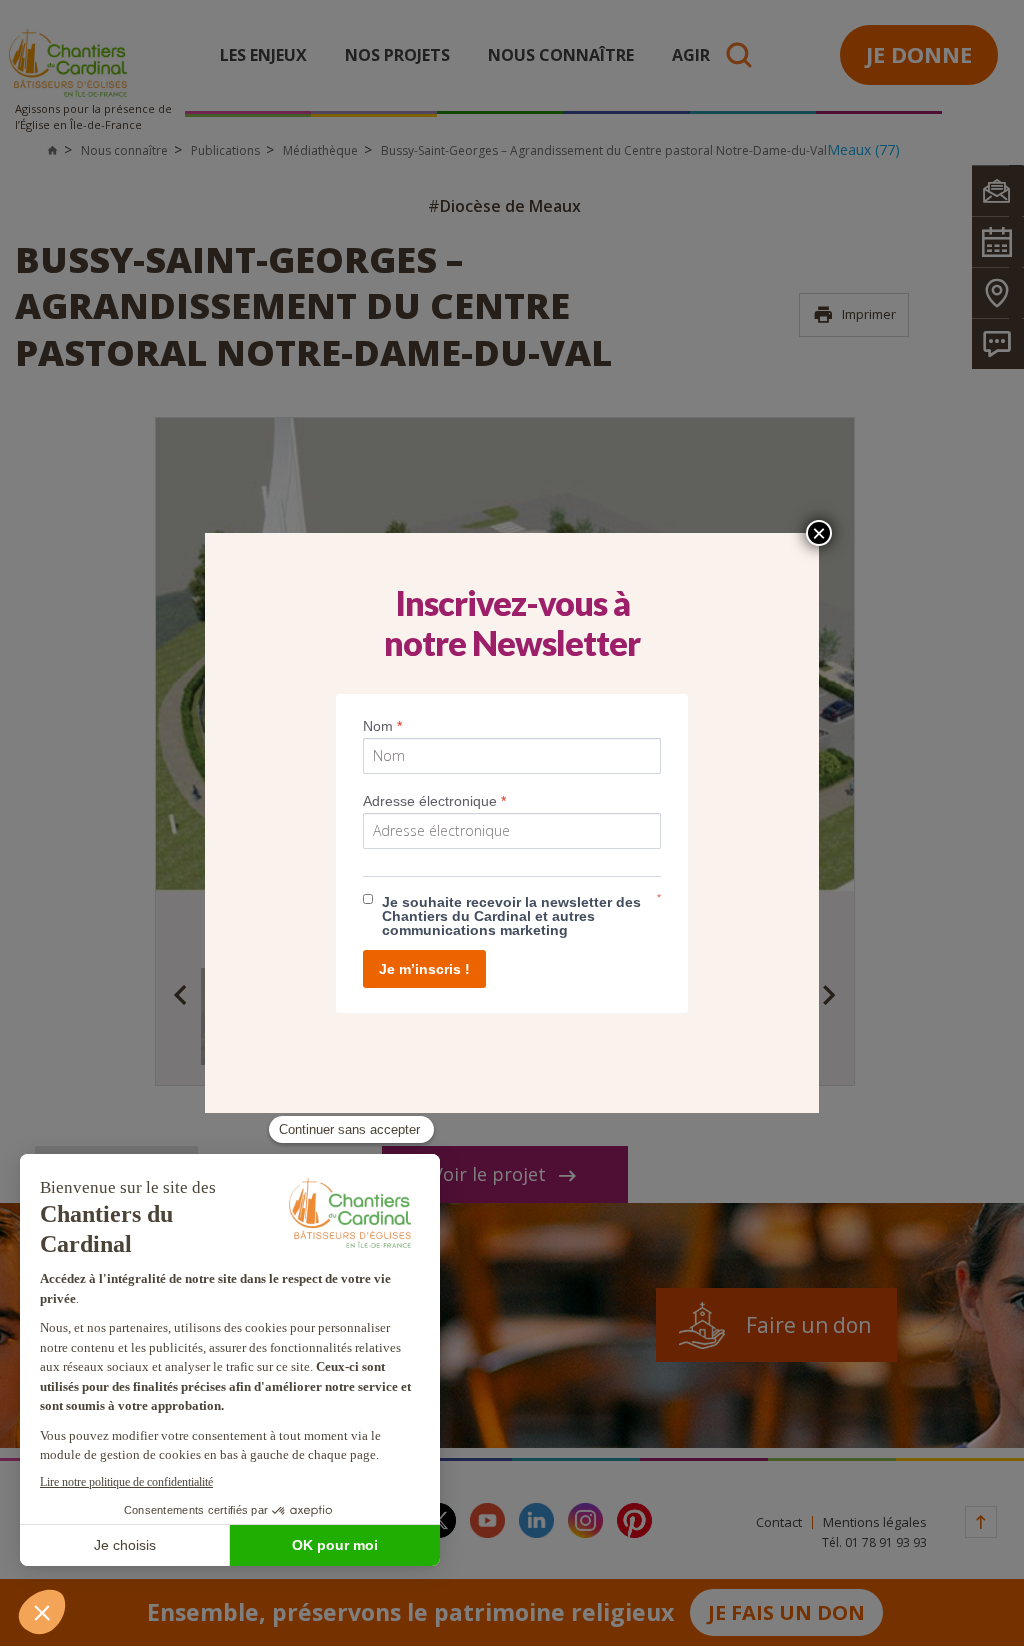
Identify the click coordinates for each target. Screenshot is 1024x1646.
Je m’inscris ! (424, 969)
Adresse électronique (434, 801)
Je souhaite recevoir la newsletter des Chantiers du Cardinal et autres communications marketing (511, 916)
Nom (382, 726)
